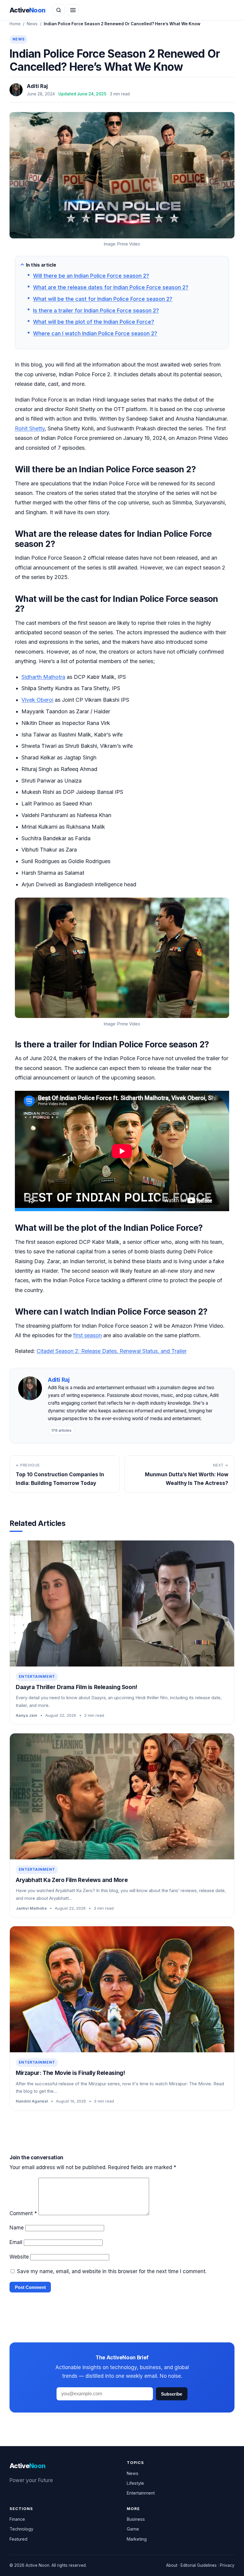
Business (136, 2519)
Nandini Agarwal (32, 2101)
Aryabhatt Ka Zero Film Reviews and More (72, 1880)
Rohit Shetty (30, 428)
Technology (21, 2529)
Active (28, 10)
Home (15, 24)
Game (133, 2529)
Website (19, 2257)
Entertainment (37, 1676)
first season (87, 1335)
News (32, 24)
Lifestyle (135, 2483)
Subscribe (172, 2394)
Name (17, 2228)
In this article (41, 265)
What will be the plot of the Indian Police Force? (94, 322)
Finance (17, 2519)
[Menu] (73, 10)
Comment (23, 2213)
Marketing (137, 2539)
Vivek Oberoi (37, 700)
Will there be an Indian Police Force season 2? (91, 276)
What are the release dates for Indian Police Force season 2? (111, 287)
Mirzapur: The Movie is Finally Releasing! (70, 2073)
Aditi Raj (37, 86)
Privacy (227, 2565)
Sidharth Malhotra (43, 677)
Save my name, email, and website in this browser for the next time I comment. (112, 2271)
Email (16, 2242)
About (172, 2565)
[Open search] (59, 10)
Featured (18, 2539)
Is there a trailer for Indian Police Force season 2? (96, 310)
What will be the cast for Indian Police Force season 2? (103, 299)
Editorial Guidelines (199, 2565)
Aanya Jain (26, 1715)
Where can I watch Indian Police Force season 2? (95, 333)
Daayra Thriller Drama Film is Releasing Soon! (76, 1687)
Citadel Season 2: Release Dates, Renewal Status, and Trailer (112, 1351)
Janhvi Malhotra (31, 1908)
